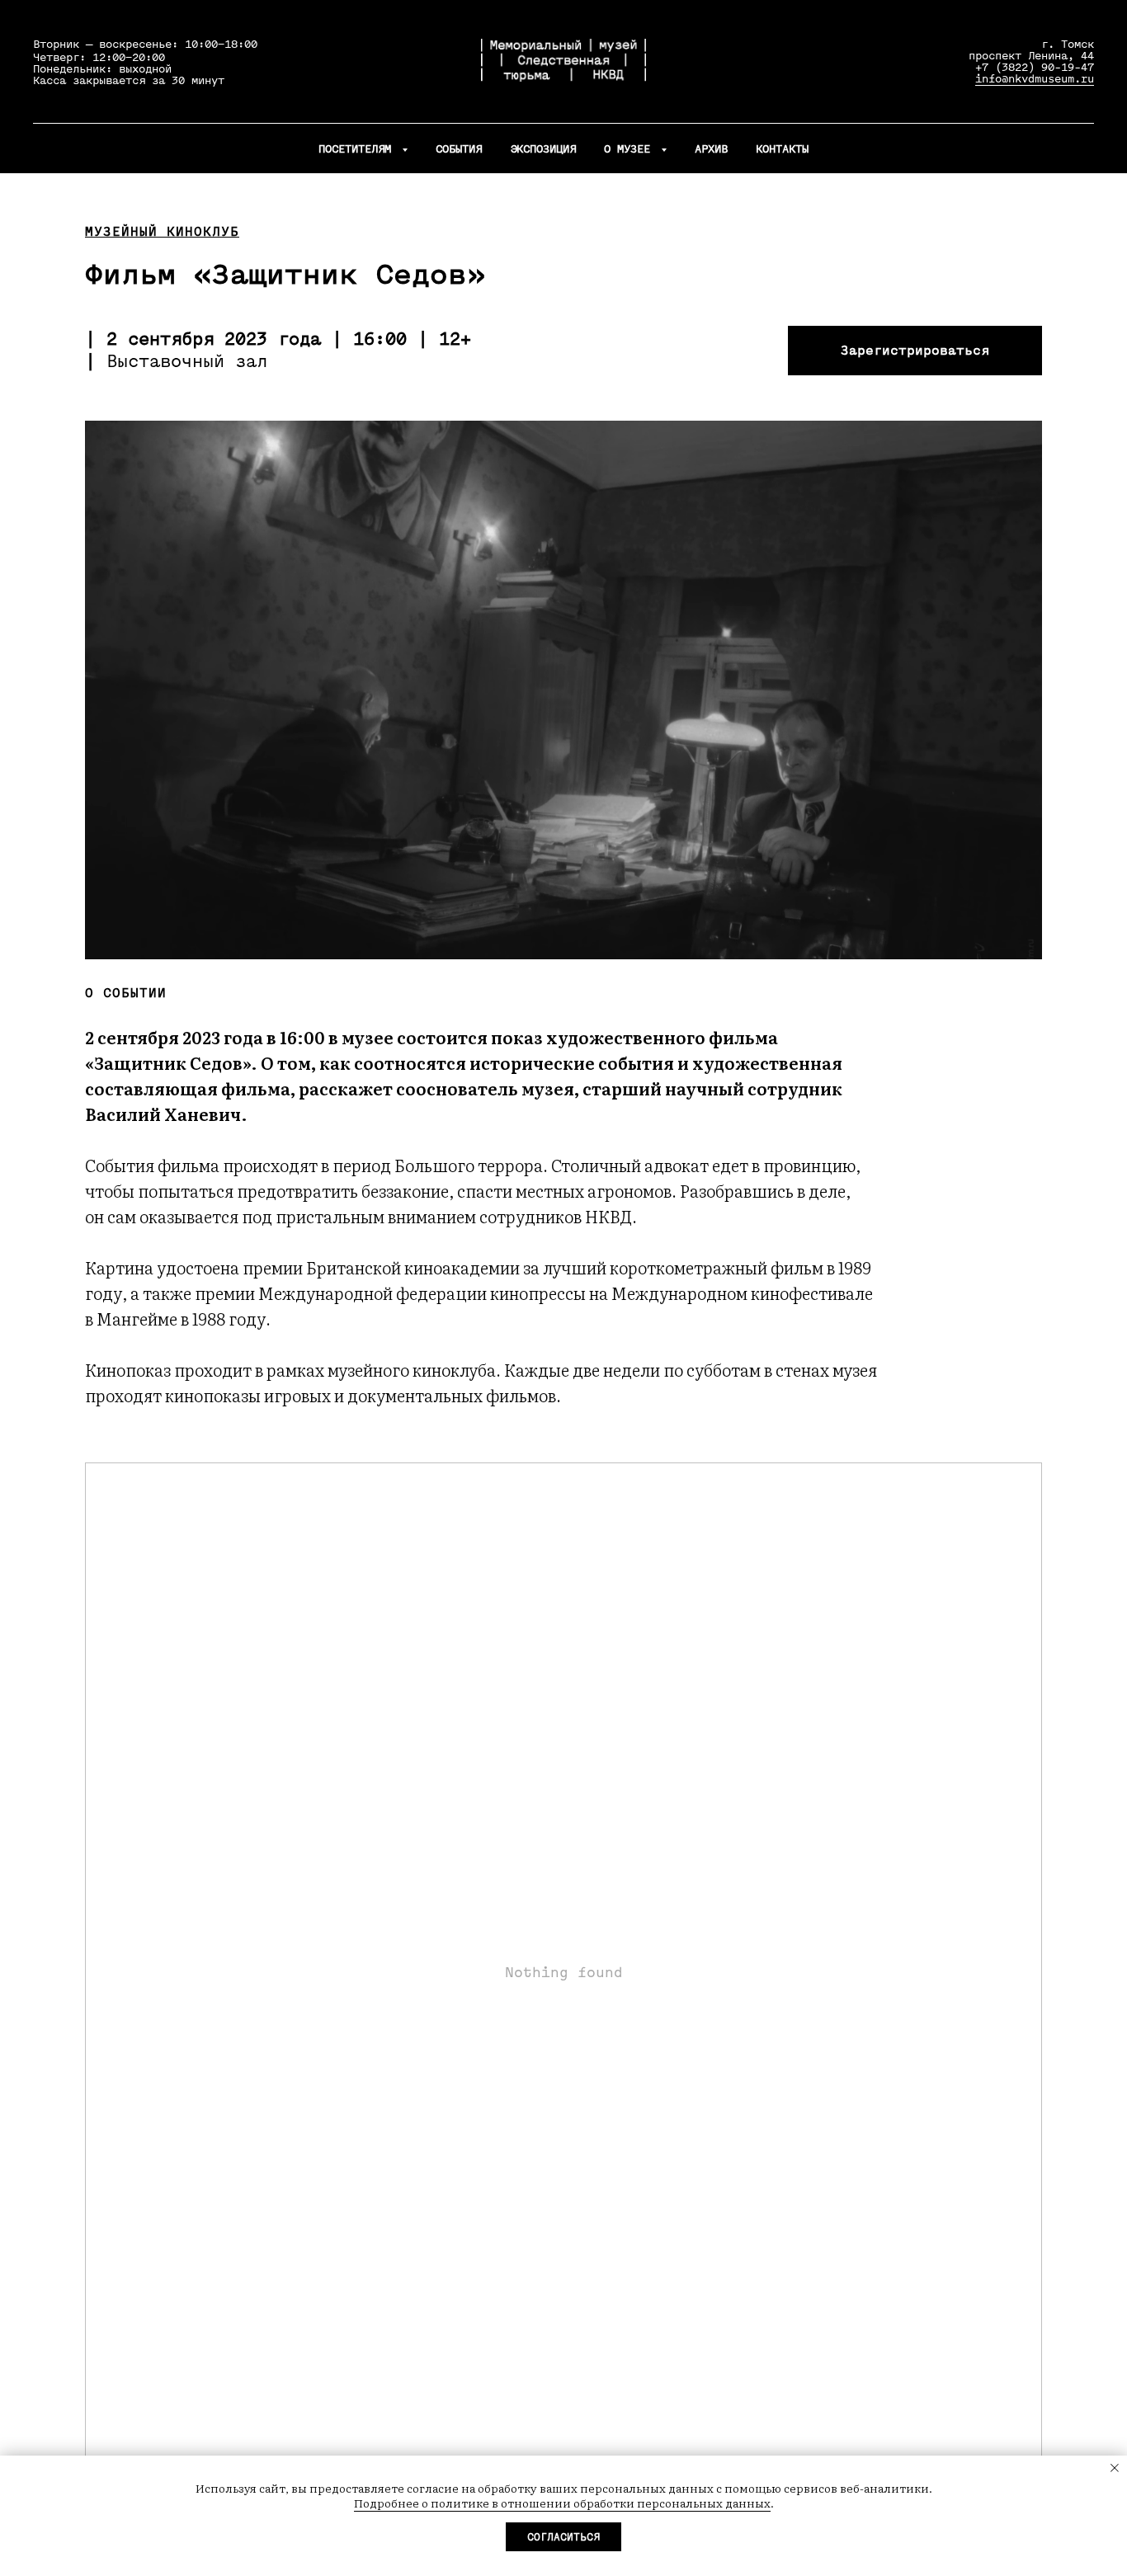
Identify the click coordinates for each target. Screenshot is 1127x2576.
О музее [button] (630, 149)
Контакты (782, 149)
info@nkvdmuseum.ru (1035, 79)
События (459, 149)
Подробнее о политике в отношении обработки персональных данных (562, 2503)
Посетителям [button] (358, 149)
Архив (711, 149)
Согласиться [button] (563, 2537)
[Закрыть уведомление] (1115, 2468)
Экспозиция (543, 149)
